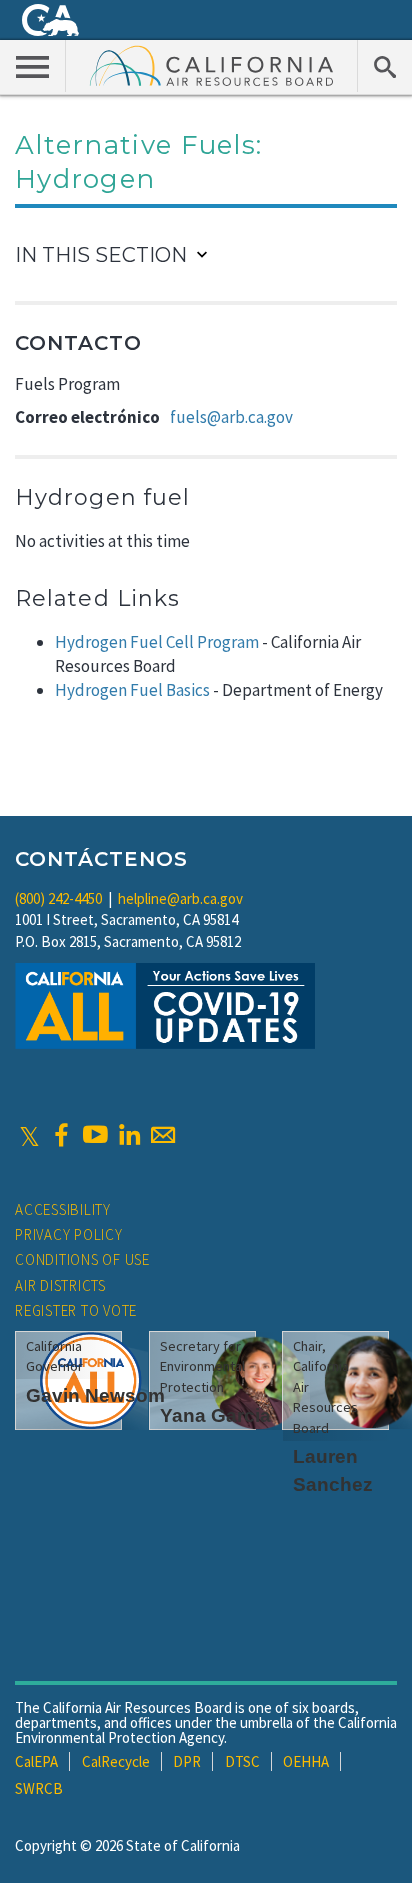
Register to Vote (76, 1310)
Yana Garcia (215, 1415)
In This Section (101, 255)
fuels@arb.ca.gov (231, 417)
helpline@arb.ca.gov (180, 898)
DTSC (242, 1761)
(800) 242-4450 (58, 898)
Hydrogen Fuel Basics (132, 690)
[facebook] (61, 1135)
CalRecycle (116, 1761)
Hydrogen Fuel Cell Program (157, 642)
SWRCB (39, 1788)
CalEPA (36, 1761)
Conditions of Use (82, 1259)
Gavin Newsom (95, 1395)
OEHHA (306, 1761)
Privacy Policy (69, 1234)
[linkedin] (129, 1135)
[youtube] (95, 1135)
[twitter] (29, 1135)
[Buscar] (384, 66)
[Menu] (33, 66)
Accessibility (63, 1209)
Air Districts (60, 1285)
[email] (163, 1135)
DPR (187, 1761)
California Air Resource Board (212, 65)
